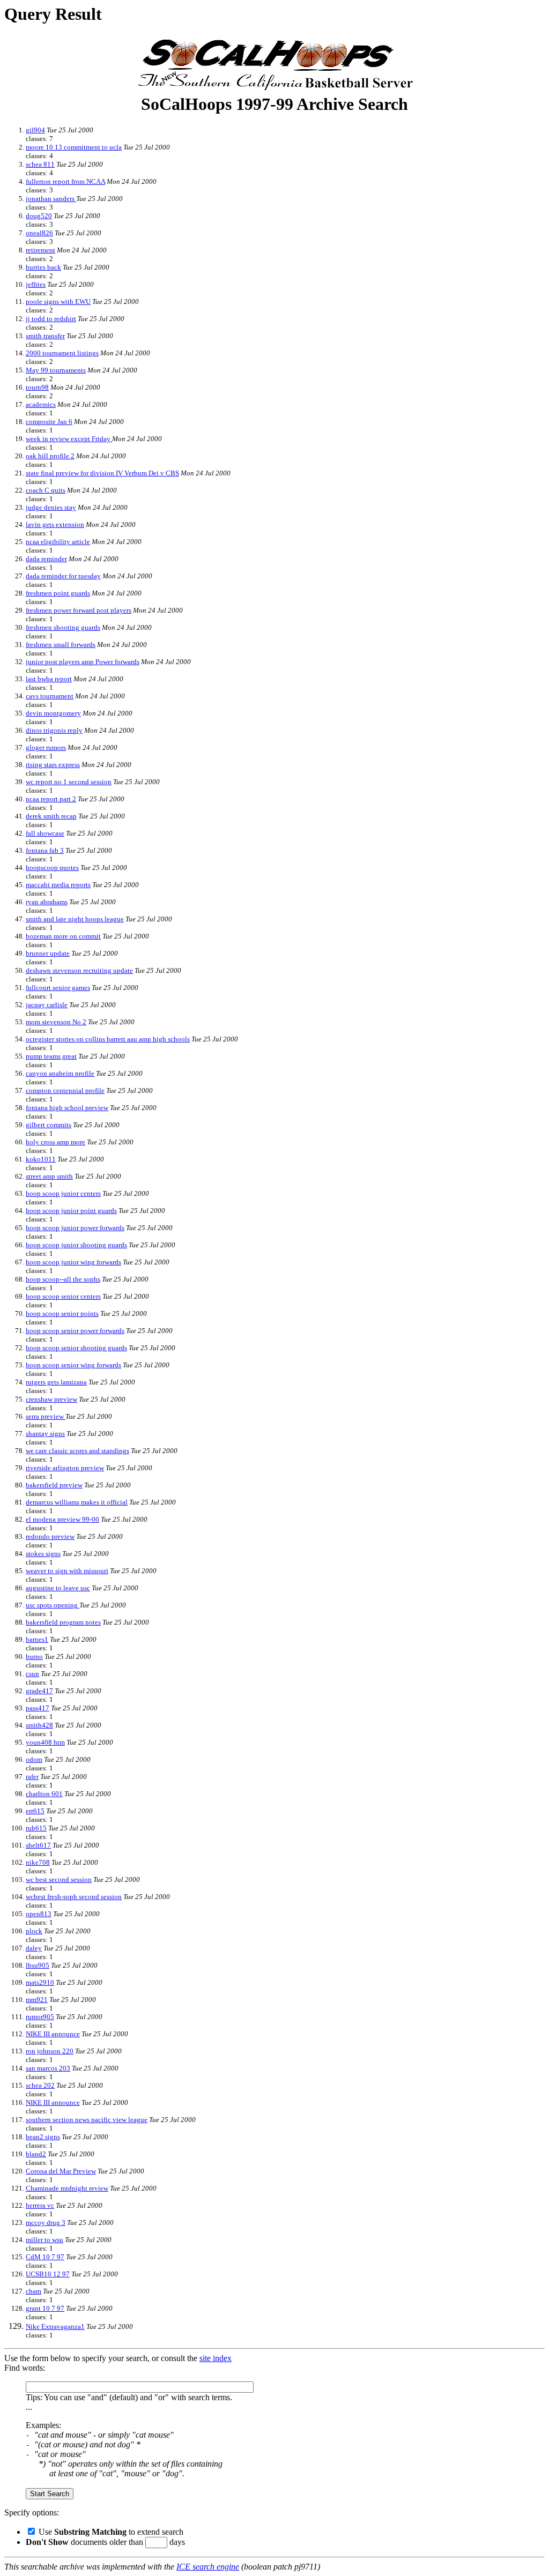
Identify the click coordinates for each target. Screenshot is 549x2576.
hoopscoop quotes (52, 868)
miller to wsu (44, 2240)
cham (34, 2291)
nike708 (38, 1862)
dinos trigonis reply (54, 730)
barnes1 (37, 1639)
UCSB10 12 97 (48, 2274)
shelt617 (38, 1845)
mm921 (37, 2000)
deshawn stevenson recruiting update (79, 970)
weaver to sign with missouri (67, 1571)
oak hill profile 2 (50, 456)
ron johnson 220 (50, 2051)
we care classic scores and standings (77, 1451)
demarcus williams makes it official (77, 1502)
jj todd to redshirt (51, 319)
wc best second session (59, 1879)
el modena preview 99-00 (62, 1519)
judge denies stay (51, 507)
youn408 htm (45, 1742)
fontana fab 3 (45, 850)
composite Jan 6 (49, 422)
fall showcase (45, 833)
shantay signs (45, 1434)
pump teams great (51, 1056)
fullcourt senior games (58, 988)
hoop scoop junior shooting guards (76, 1245)
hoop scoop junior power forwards (75, 1228)
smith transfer (45, 336)
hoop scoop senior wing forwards (73, 1365)
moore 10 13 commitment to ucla (74, 147)
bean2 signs (43, 2137)
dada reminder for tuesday (63, 576)
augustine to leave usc (58, 1588)
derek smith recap (51, 816)
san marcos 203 (48, 2068)
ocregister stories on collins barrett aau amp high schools (108, 1039)
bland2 (36, 2154)
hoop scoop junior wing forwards (73, 1262)
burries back (43, 267)
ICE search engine (208, 2567)
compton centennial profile (65, 1090)
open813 (39, 1914)
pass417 (38, 1708)
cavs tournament (50, 696)
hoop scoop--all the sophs (63, 1279)
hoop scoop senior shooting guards (76, 1348)
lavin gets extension (55, 524)
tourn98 (37, 387)
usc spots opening (53, 1605)
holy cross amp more (55, 1142)
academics (41, 404)
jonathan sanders (51, 199)
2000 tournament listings (62, 353)
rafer (32, 1777)
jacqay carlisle (47, 1005)
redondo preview (50, 1536)
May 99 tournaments (56, 370)
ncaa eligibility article (58, 542)
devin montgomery (53, 713)
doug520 (39, 216)
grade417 (39, 1691)
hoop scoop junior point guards (71, 1211)
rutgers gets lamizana (56, 1382)
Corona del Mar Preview (61, 2171)
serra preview (46, 1416)
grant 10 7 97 (45, 2308)
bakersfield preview (54, 1485)
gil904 (35, 130)
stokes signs (43, 1554)
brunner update (48, 953)
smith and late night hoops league (75, 919)
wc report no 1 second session (69, 782)
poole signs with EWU (58, 301)
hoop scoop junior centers (63, 1193)
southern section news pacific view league (87, 2120)
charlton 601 (44, 1794)
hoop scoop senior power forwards (75, 1331)
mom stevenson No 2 (56, 1022)
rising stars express (53, 765)
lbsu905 (38, 1965)
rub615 (36, 1828)
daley (34, 1948)
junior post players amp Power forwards (83, 662)
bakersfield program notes (63, 1622)
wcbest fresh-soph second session (74, 1897)
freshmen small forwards (61, 645)
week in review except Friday (69, 439)
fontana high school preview (67, 1108)
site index (216, 2358)
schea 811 (40, 164)
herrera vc (40, 2205)
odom (34, 1759)
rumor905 (40, 2017)
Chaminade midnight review (67, 2188)
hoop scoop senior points (62, 1313)
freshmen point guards (58, 593)
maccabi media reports (58, 885)
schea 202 (40, 2085)
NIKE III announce (53, 2034)
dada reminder (46, 559)
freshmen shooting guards (63, 627)
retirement (40, 250)
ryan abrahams (47, 902)
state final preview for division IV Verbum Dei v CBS (102, 473)
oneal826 (39, 233)
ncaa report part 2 (51, 799)
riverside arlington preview (65, 1468)
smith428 (39, 1725)
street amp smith (49, 1176)
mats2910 (40, 1982)
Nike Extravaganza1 (55, 2326)
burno (34, 1656)
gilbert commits (49, 1125)
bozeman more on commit (63, 936)
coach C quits (46, 490)
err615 (35, 1811)
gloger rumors (46, 747)
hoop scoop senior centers (63, 1296)
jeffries (36, 284)
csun (32, 1674)
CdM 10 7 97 (45, 2257)
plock (34, 1931)
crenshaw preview (51, 1399)
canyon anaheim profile (60, 1073)
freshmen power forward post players (79, 610)
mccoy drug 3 (46, 2223)
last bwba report (49, 679)
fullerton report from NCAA (65, 181)
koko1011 (41, 1159)
